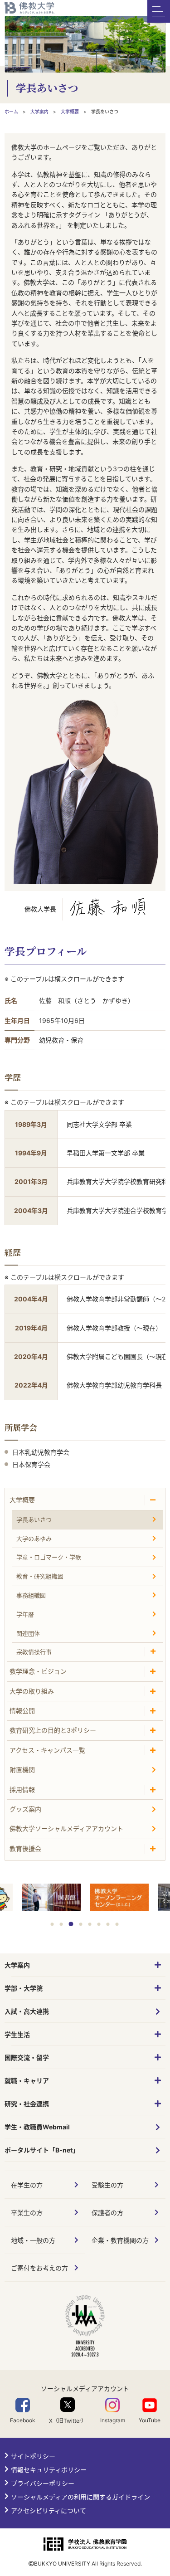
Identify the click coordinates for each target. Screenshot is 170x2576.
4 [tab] (80, 1924)
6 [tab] (99, 1924)
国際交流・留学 (27, 2057)
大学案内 (17, 1965)
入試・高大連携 (27, 2011)
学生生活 (17, 2034)
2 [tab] (61, 1924)
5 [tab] (90, 1924)
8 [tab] (117, 1924)
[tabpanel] (119, 1898)
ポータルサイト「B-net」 (42, 2150)
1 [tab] (52, 1924)
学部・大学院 (24, 1988)
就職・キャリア (27, 2081)
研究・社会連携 (27, 2104)
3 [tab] (71, 1924)
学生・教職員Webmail (37, 2127)
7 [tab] (108, 1924)
